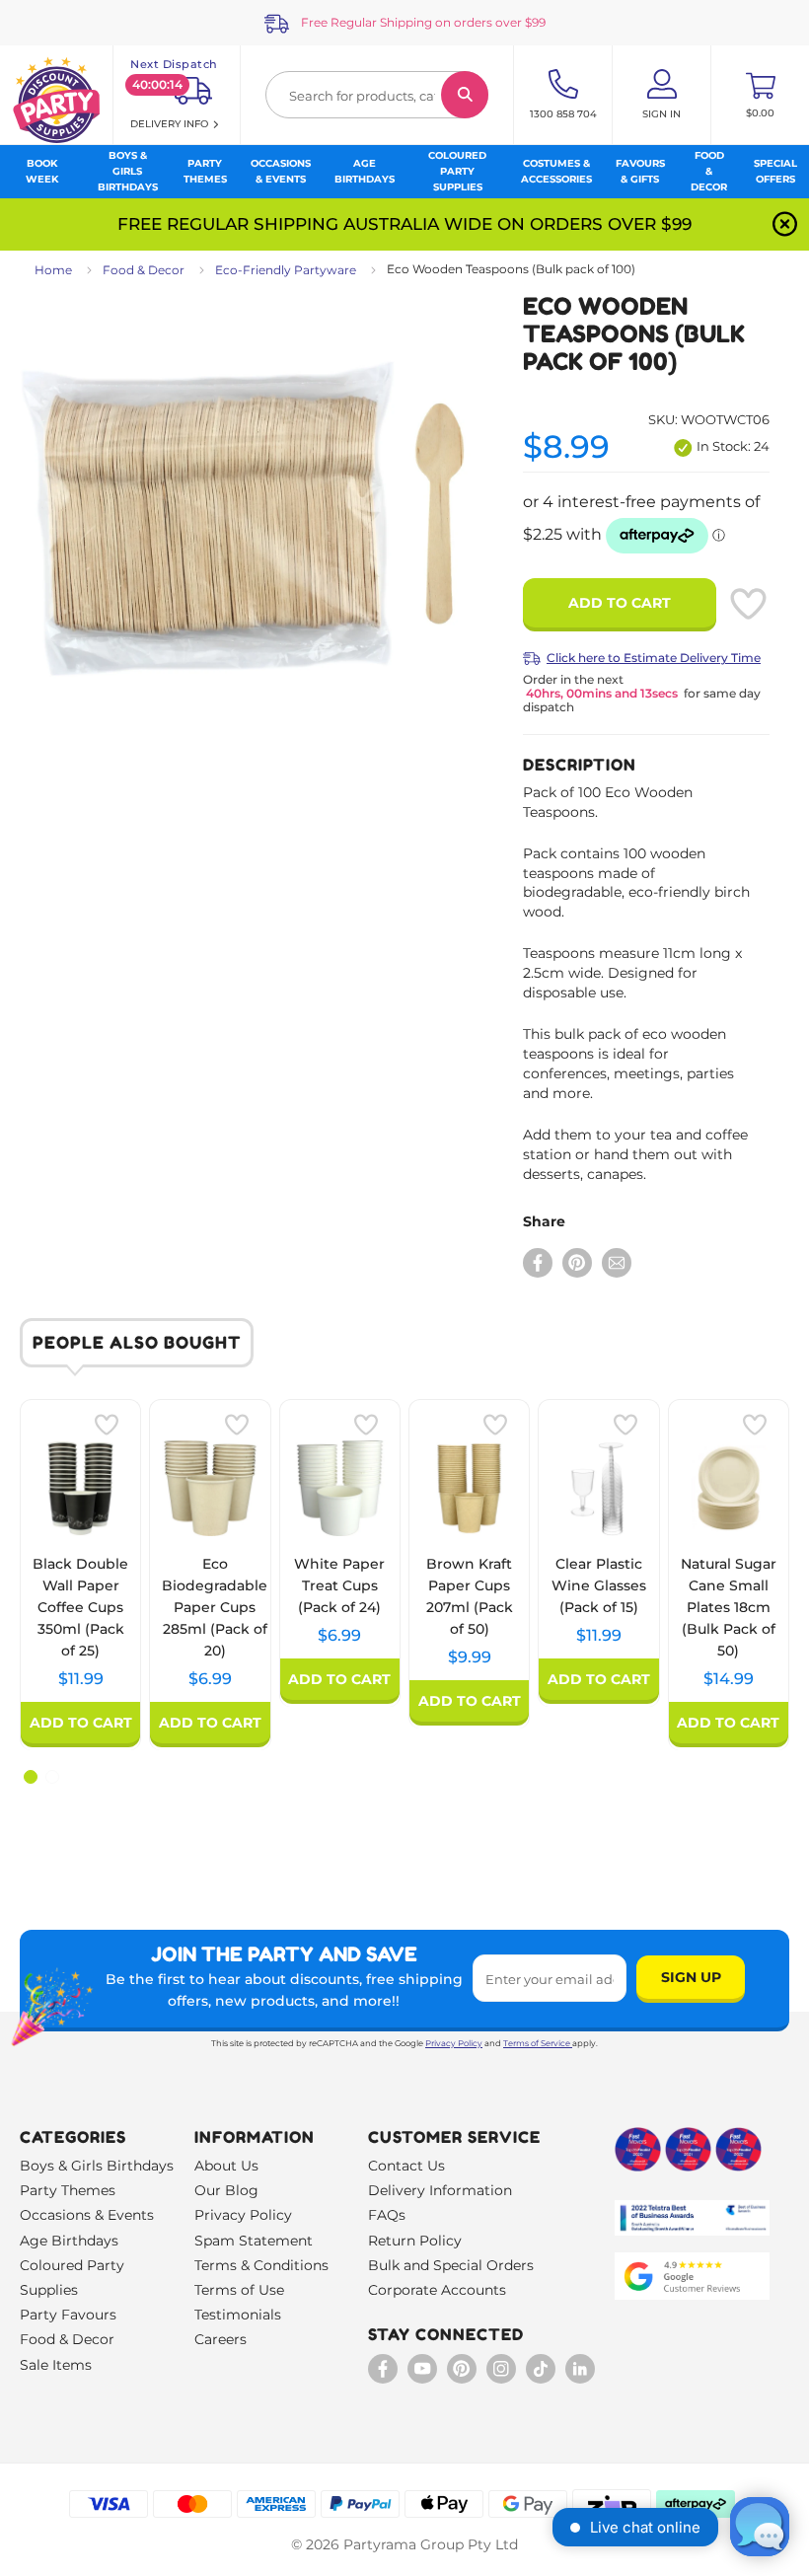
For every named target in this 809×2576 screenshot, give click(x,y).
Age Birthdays (69, 2241)
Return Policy (415, 2241)
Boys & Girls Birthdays (97, 2166)
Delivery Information (440, 2190)
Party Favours (68, 2315)
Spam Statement (254, 2241)
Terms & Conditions (261, 2265)
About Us (226, 2166)
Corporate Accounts (437, 2290)
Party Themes (68, 2190)
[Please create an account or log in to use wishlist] (748, 604)
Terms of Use (239, 2290)
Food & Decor (144, 270)
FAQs (387, 2215)
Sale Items (56, 2365)
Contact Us (406, 2166)
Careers (221, 2339)
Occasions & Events (87, 2215)
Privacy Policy (454, 2043)
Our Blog (226, 2190)
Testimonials (238, 2315)
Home (53, 270)
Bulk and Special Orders (451, 2265)
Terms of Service (537, 2043)
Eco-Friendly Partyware (286, 270)
